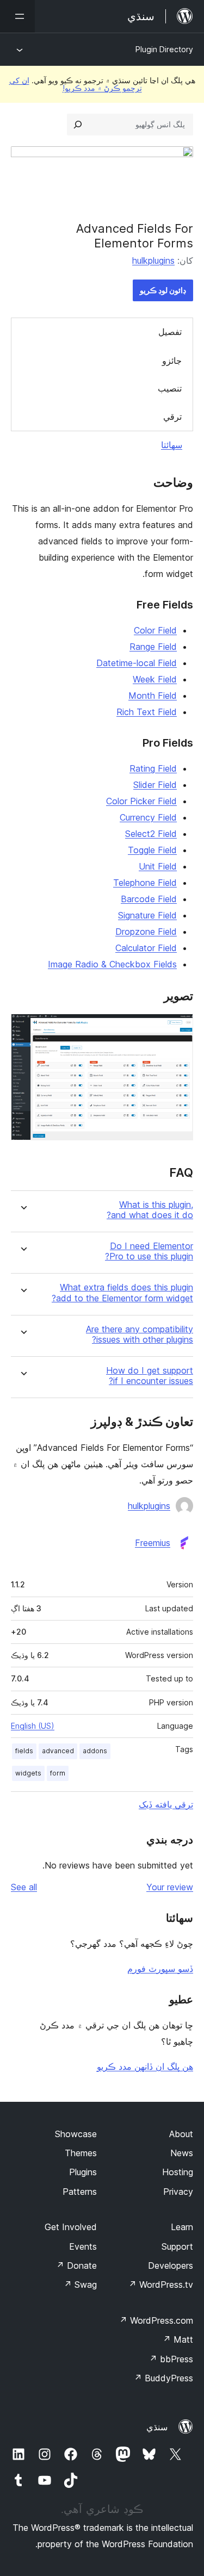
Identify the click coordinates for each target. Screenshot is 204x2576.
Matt (178, 2339)
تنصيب (170, 388)
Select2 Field (151, 834)
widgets (28, 1773)
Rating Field (153, 768)
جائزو (172, 361)
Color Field (155, 630)
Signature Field (147, 915)
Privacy (178, 2192)
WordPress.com (156, 2320)
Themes (81, 2153)
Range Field (153, 647)
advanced (58, 1751)
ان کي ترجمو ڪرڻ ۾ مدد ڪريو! (76, 84)
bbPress (171, 2359)
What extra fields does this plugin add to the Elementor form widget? (122, 1293)
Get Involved (71, 2227)
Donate (76, 2265)
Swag (80, 2285)
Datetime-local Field (137, 663)
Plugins (83, 2172)
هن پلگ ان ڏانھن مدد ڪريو (145, 2066)
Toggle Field (152, 850)
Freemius (153, 1543)
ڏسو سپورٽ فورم (160, 1969)
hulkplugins (153, 260)
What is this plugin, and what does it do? (150, 1210)
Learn (182, 2227)
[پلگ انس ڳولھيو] (78, 125)
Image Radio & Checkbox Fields (112, 964)
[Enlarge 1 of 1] (178, 1028)
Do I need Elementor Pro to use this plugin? (149, 1251)
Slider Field (155, 785)
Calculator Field (146, 948)
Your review (170, 1887)
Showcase (76, 2134)
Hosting (178, 2172)
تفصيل (170, 332)
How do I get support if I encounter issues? (150, 1376)
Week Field (155, 679)
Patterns (80, 2192)
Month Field (153, 696)
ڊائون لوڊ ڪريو (163, 290)
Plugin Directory (164, 49)
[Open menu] (17, 16)
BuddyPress (163, 2378)
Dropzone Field (146, 932)
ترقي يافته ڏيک (166, 1804)
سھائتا (172, 445)
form (58, 1773)
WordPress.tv (161, 2285)
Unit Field (158, 866)
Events (83, 2246)
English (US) (33, 1726)
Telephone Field (145, 883)
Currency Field (148, 817)
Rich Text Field (147, 712)
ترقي (172, 417)
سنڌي (157, 2427)
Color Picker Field (141, 801)
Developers (171, 2265)
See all (24, 1887)
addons (95, 1751)
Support (177, 2246)
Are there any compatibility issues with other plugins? (140, 1334)
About (181, 2134)
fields (24, 1751)
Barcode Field (149, 899)
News (182, 2153)
